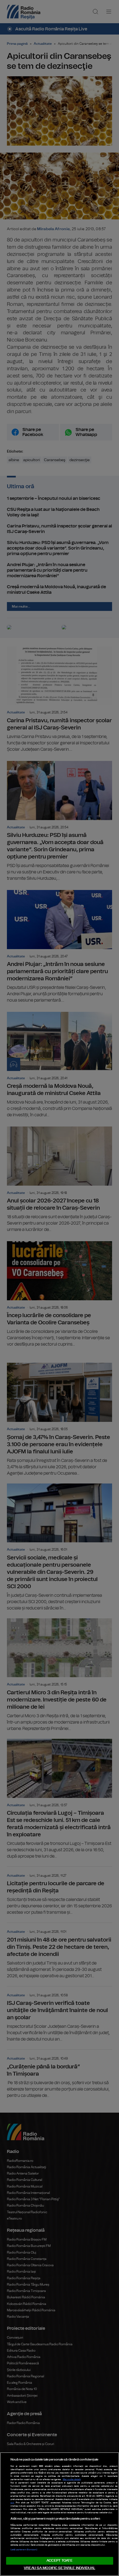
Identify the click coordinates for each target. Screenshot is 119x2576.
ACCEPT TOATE (59, 2561)
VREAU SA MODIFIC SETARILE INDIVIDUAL (59, 2568)
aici (12, 2503)
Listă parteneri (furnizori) (24, 2550)
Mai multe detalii (72, 2480)
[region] (59, 2514)
